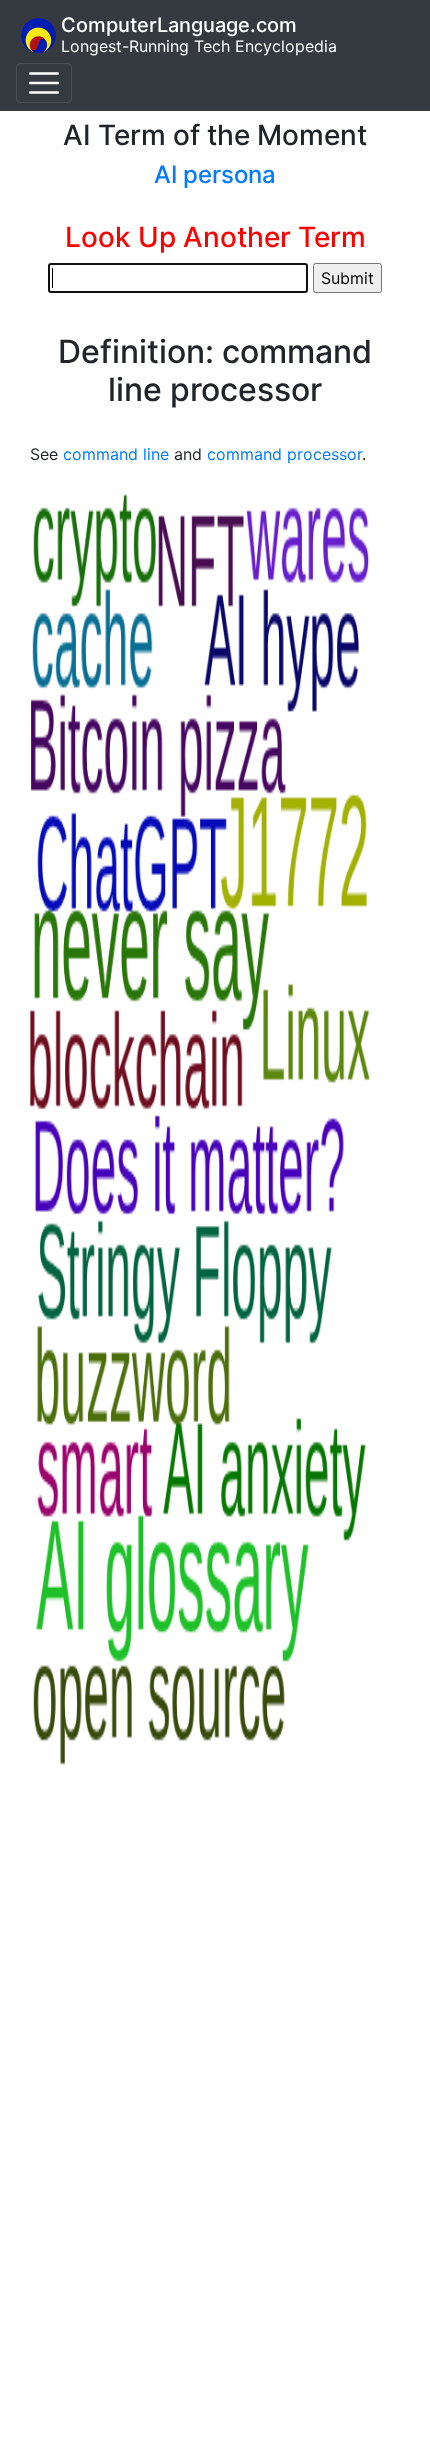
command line (116, 454)
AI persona (215, 174)
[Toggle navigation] (44, 83)
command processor (284, 454)
